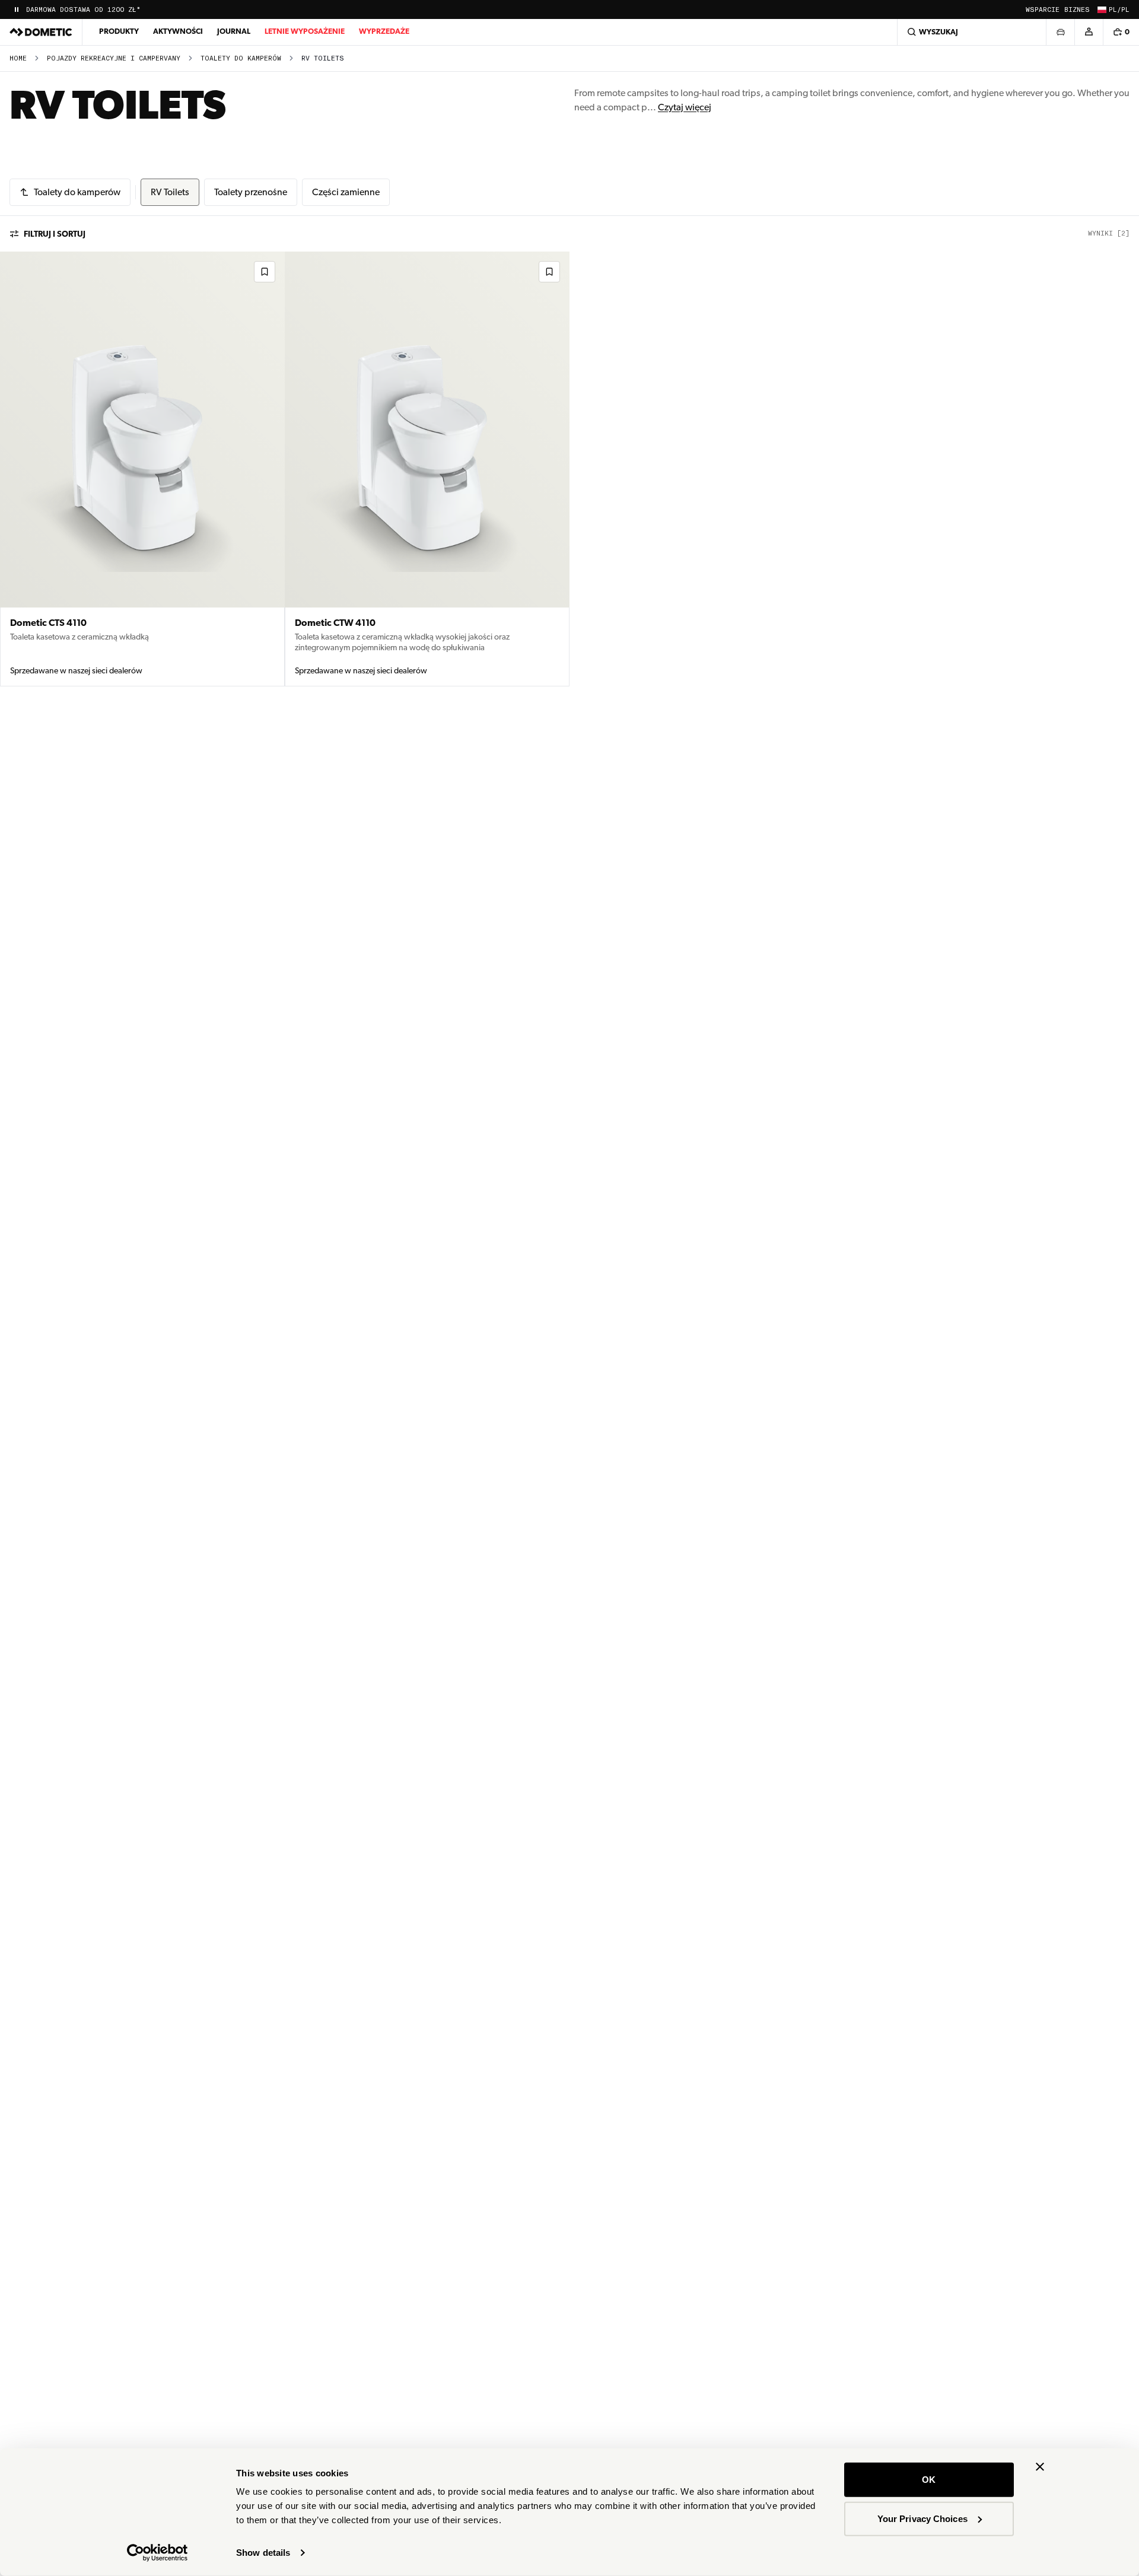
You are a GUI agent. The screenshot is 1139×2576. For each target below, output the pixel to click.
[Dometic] (41, 32)
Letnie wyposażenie (305, 31)
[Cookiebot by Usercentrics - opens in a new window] (158, 2553)
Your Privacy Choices (922, 2518)
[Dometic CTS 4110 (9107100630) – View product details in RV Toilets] (142, 469)
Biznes (1077, 10)
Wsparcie (1043, 10)
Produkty (119, 31)
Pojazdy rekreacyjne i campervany (114, 58)
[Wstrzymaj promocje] (17, 9)
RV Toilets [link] (323, 58)
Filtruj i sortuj (55, 234)
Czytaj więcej (685, 107)
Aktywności (178, 31)
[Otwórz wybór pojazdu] (1060, 32)
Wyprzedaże (384, 31)
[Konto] (1089, 32)
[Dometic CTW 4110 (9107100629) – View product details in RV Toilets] (427, 469)
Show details (263, 2553)
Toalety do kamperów (241, 58)
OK (929, 2480)
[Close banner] (1040, 2467)
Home (18, 58)
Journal (234, 31)
